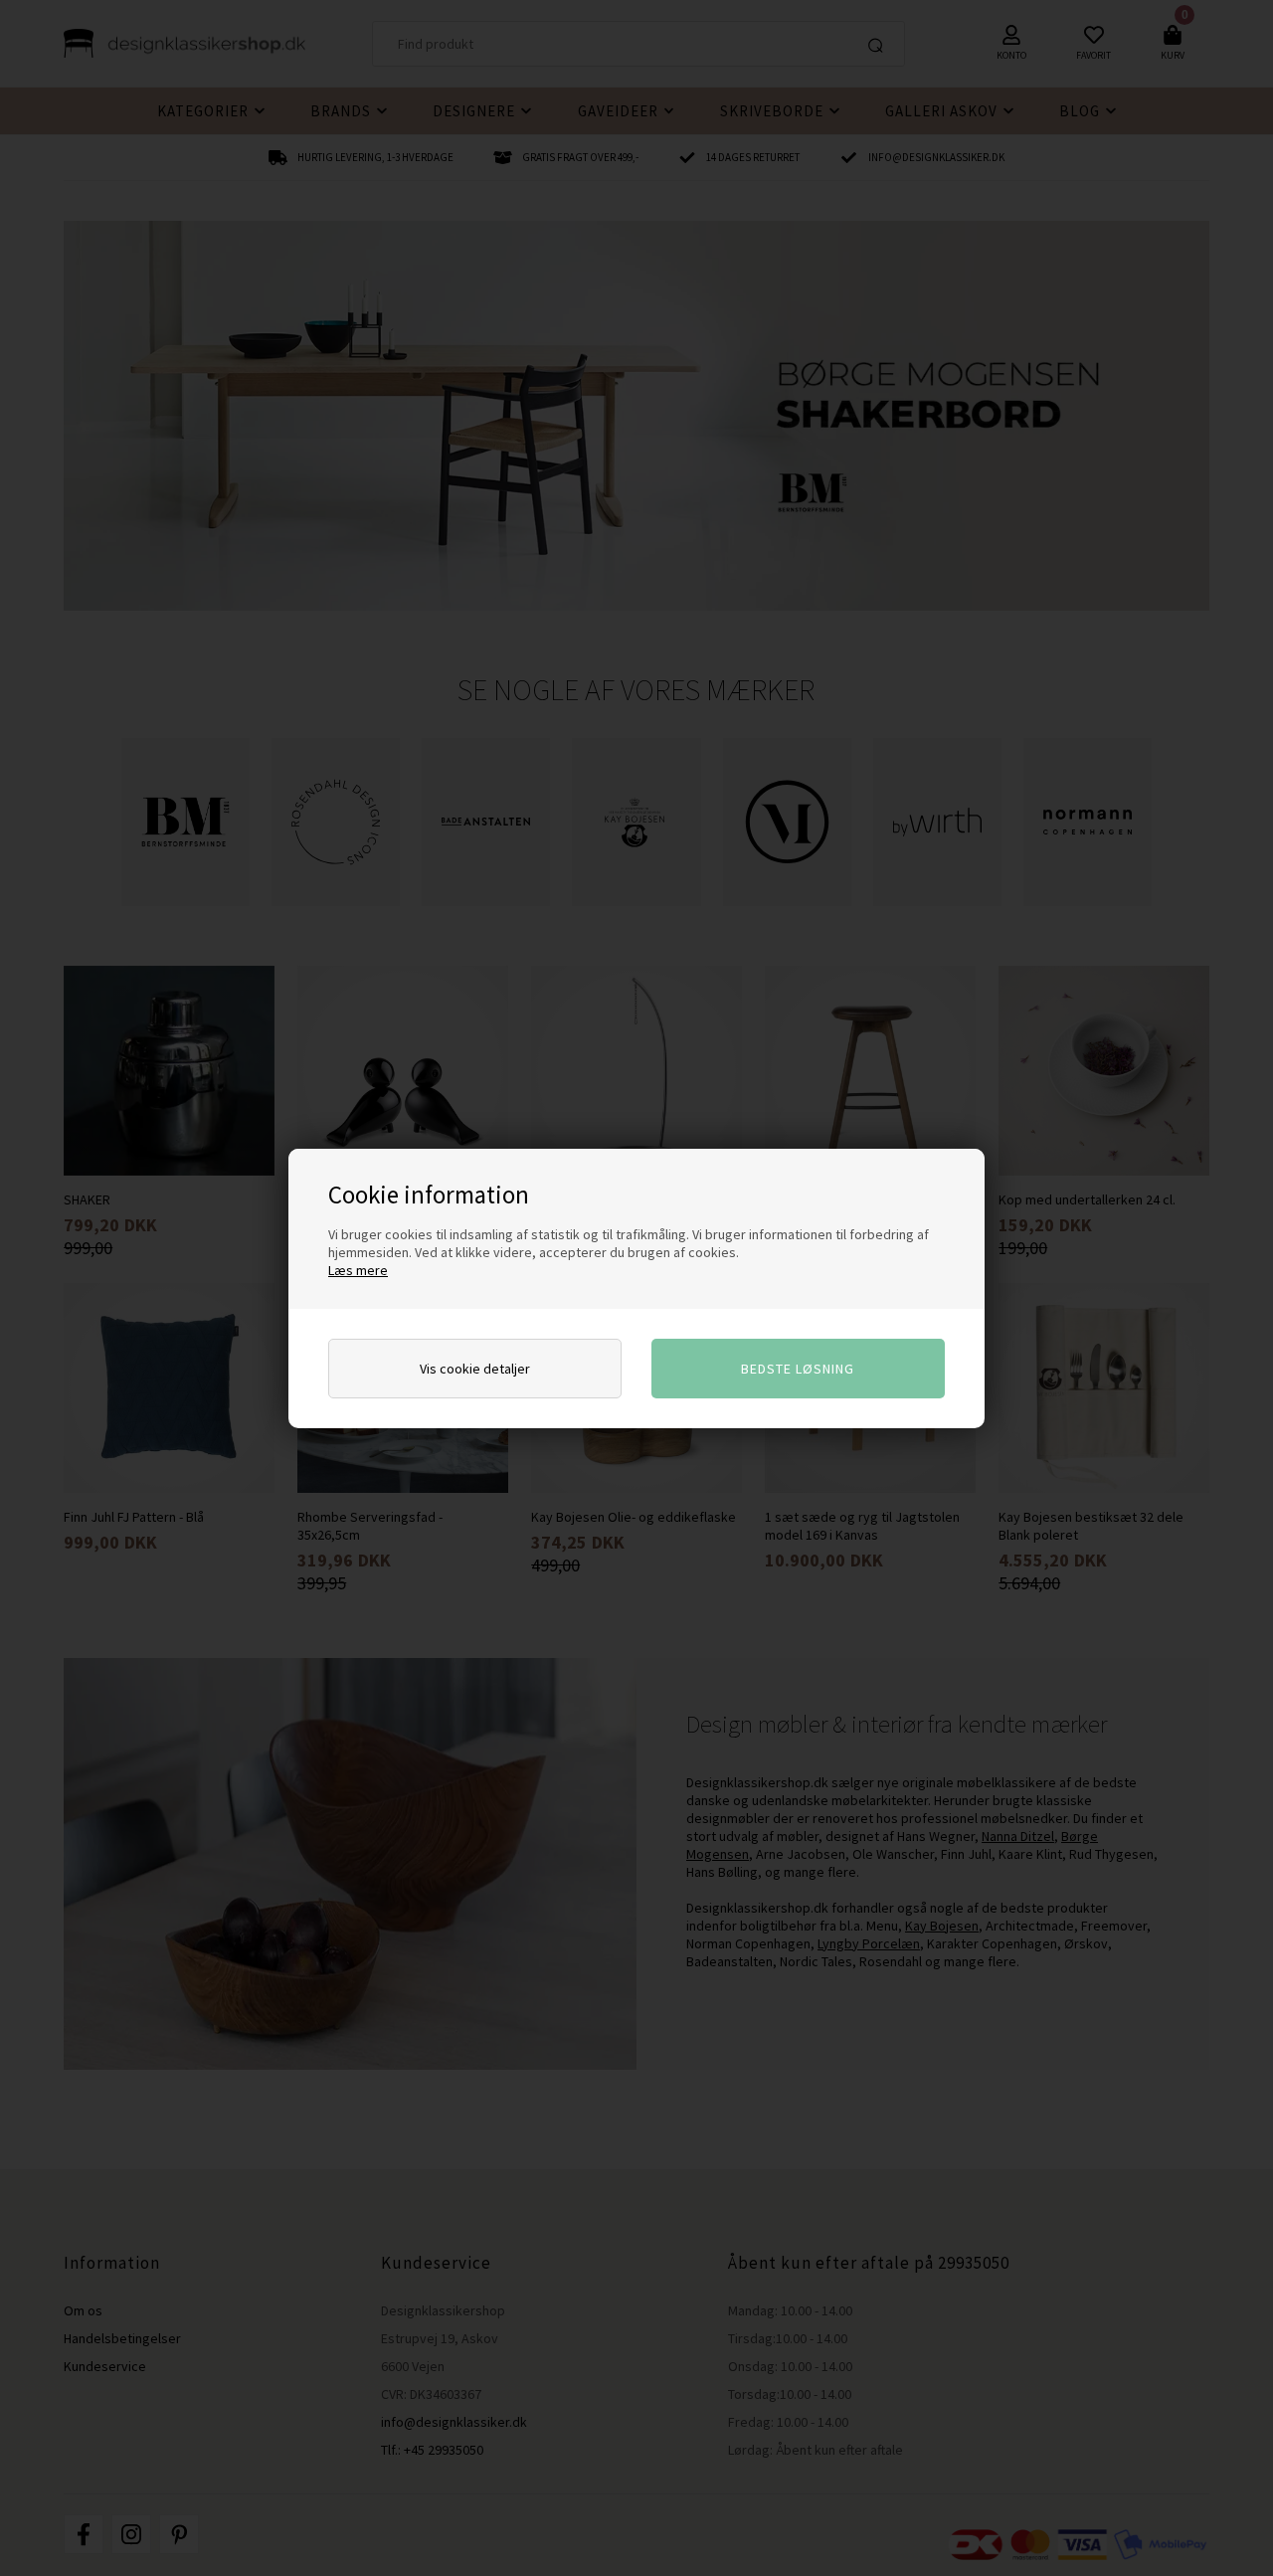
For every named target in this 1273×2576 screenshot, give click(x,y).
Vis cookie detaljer (475, 1369)
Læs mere (358, 1270)
